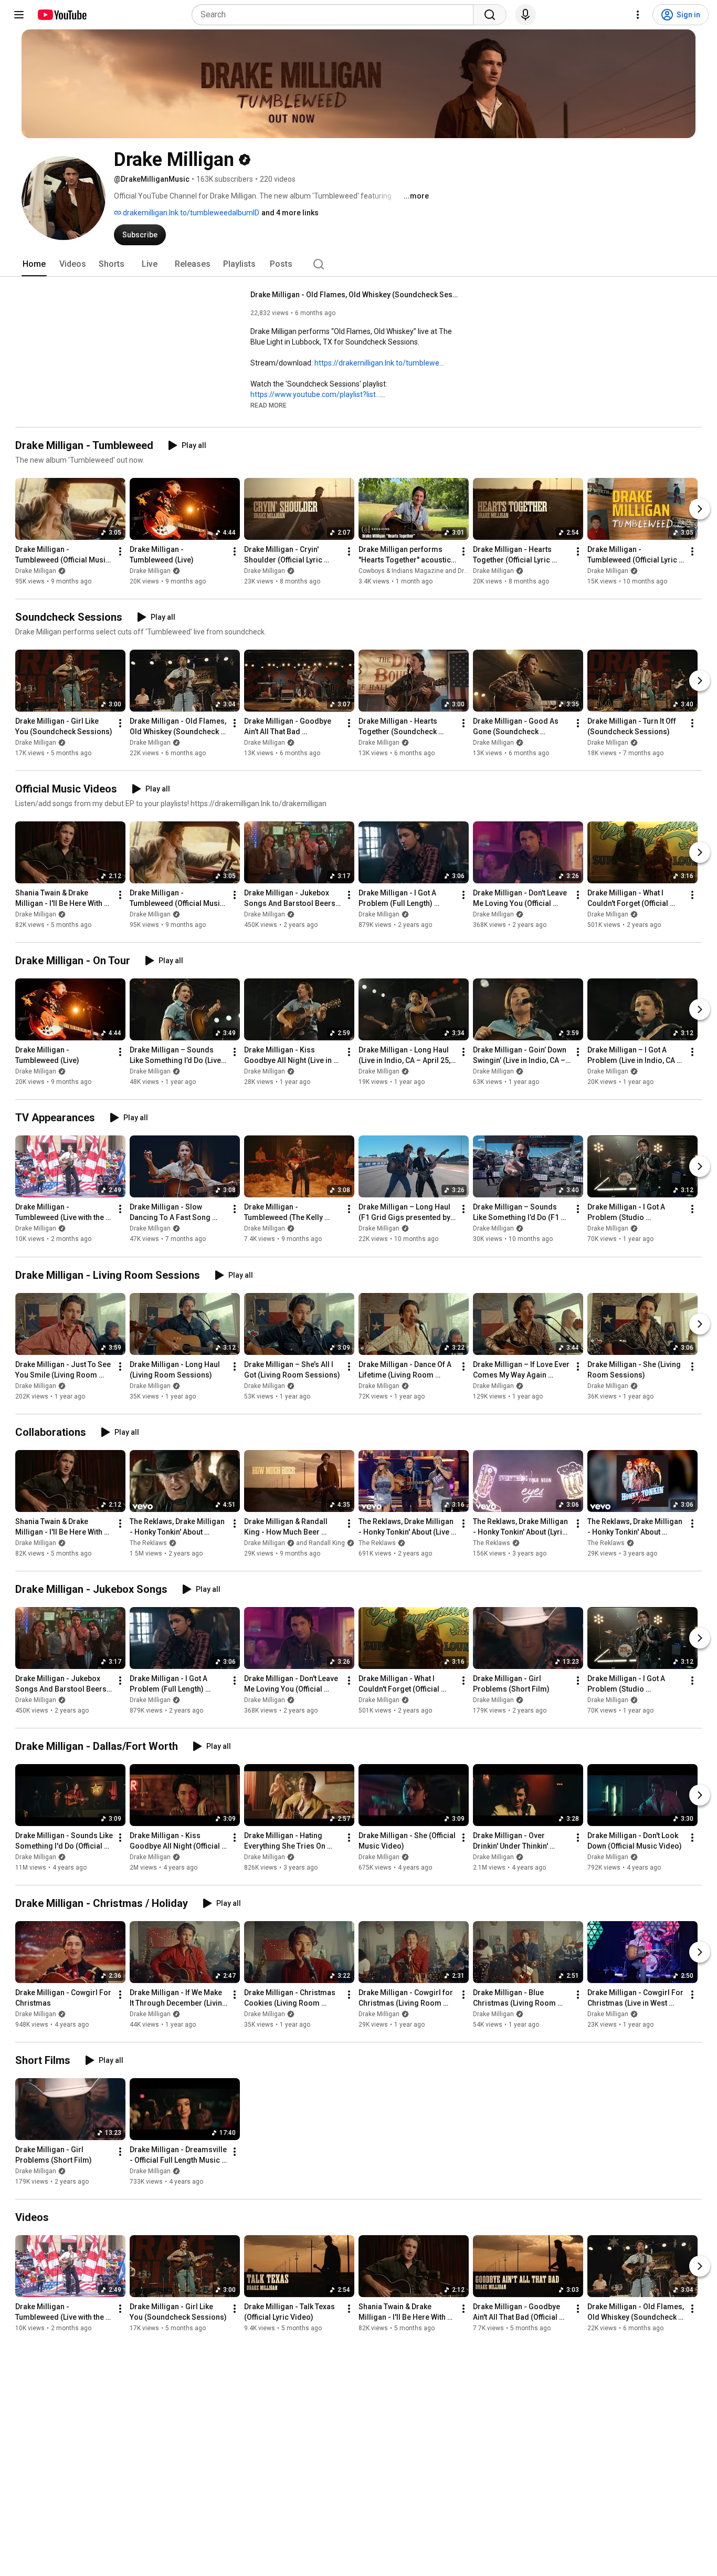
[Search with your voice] (525, 15)
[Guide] (19, 15)
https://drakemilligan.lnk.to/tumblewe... (379, 363)
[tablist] (358, 264)
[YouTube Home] (62, 15)
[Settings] (638, 15)
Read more (268, 405)
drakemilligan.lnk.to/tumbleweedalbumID (190, 213)
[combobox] (336, 15)
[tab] (34, 264)
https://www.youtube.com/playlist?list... (315, 394)
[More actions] (120, 551)
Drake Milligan (36, 571)
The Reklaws (148, 1543)
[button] (268, 405)
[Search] (490, 15)
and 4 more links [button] (290, 213)
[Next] (700, 509)
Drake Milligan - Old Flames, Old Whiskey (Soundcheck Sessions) (356, 295)
